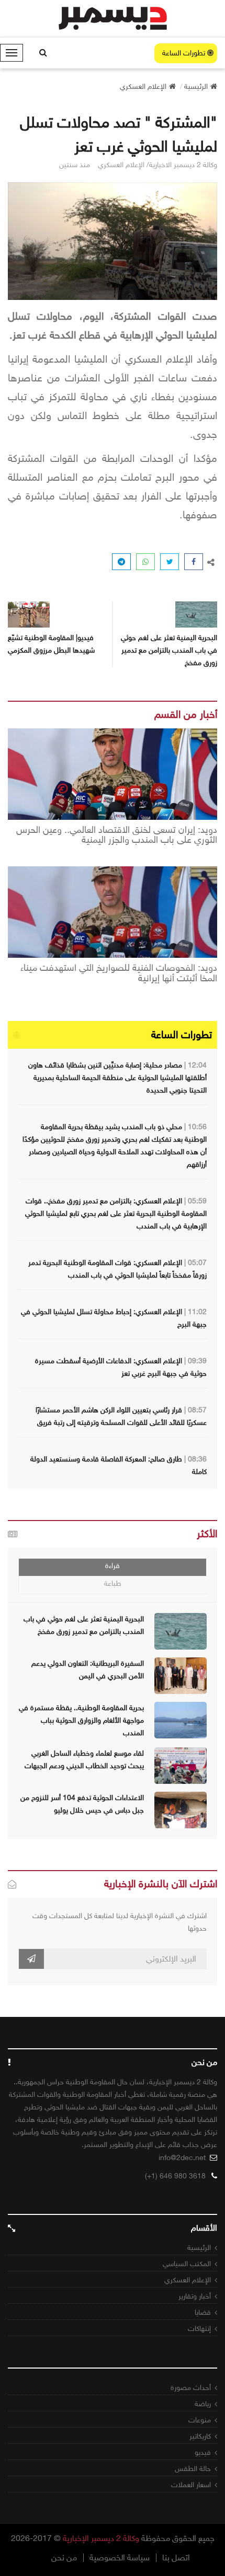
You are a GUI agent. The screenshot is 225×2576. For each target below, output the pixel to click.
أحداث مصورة (191, 2388)
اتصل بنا (176, 2558)
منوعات (200, 2420)
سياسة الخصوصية (120, 2558)
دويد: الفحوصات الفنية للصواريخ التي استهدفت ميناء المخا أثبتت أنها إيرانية (119, 973)
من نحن (64, 2558)
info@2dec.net (182, 2158)
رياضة (203, 2404)
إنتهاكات (199, 2329)
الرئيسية (199, 2248)
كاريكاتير (200, 2436)
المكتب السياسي (187, 2264)
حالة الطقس (193, 2469)
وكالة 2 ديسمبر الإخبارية (101, 2538)
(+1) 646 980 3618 (175, 2176)
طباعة (113, 1583)
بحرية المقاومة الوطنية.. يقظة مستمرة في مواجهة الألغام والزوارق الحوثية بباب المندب (81, 1720)
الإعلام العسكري (188, 2280)
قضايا (203, 2312)
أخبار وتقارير (195, 2296)
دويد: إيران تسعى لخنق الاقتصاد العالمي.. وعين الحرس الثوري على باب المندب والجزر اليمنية (117, 836)
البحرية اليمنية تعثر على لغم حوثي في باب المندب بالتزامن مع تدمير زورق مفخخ (169, 650)
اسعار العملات (191, 2485)
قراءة (113, 1566)
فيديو (203, 2452)
